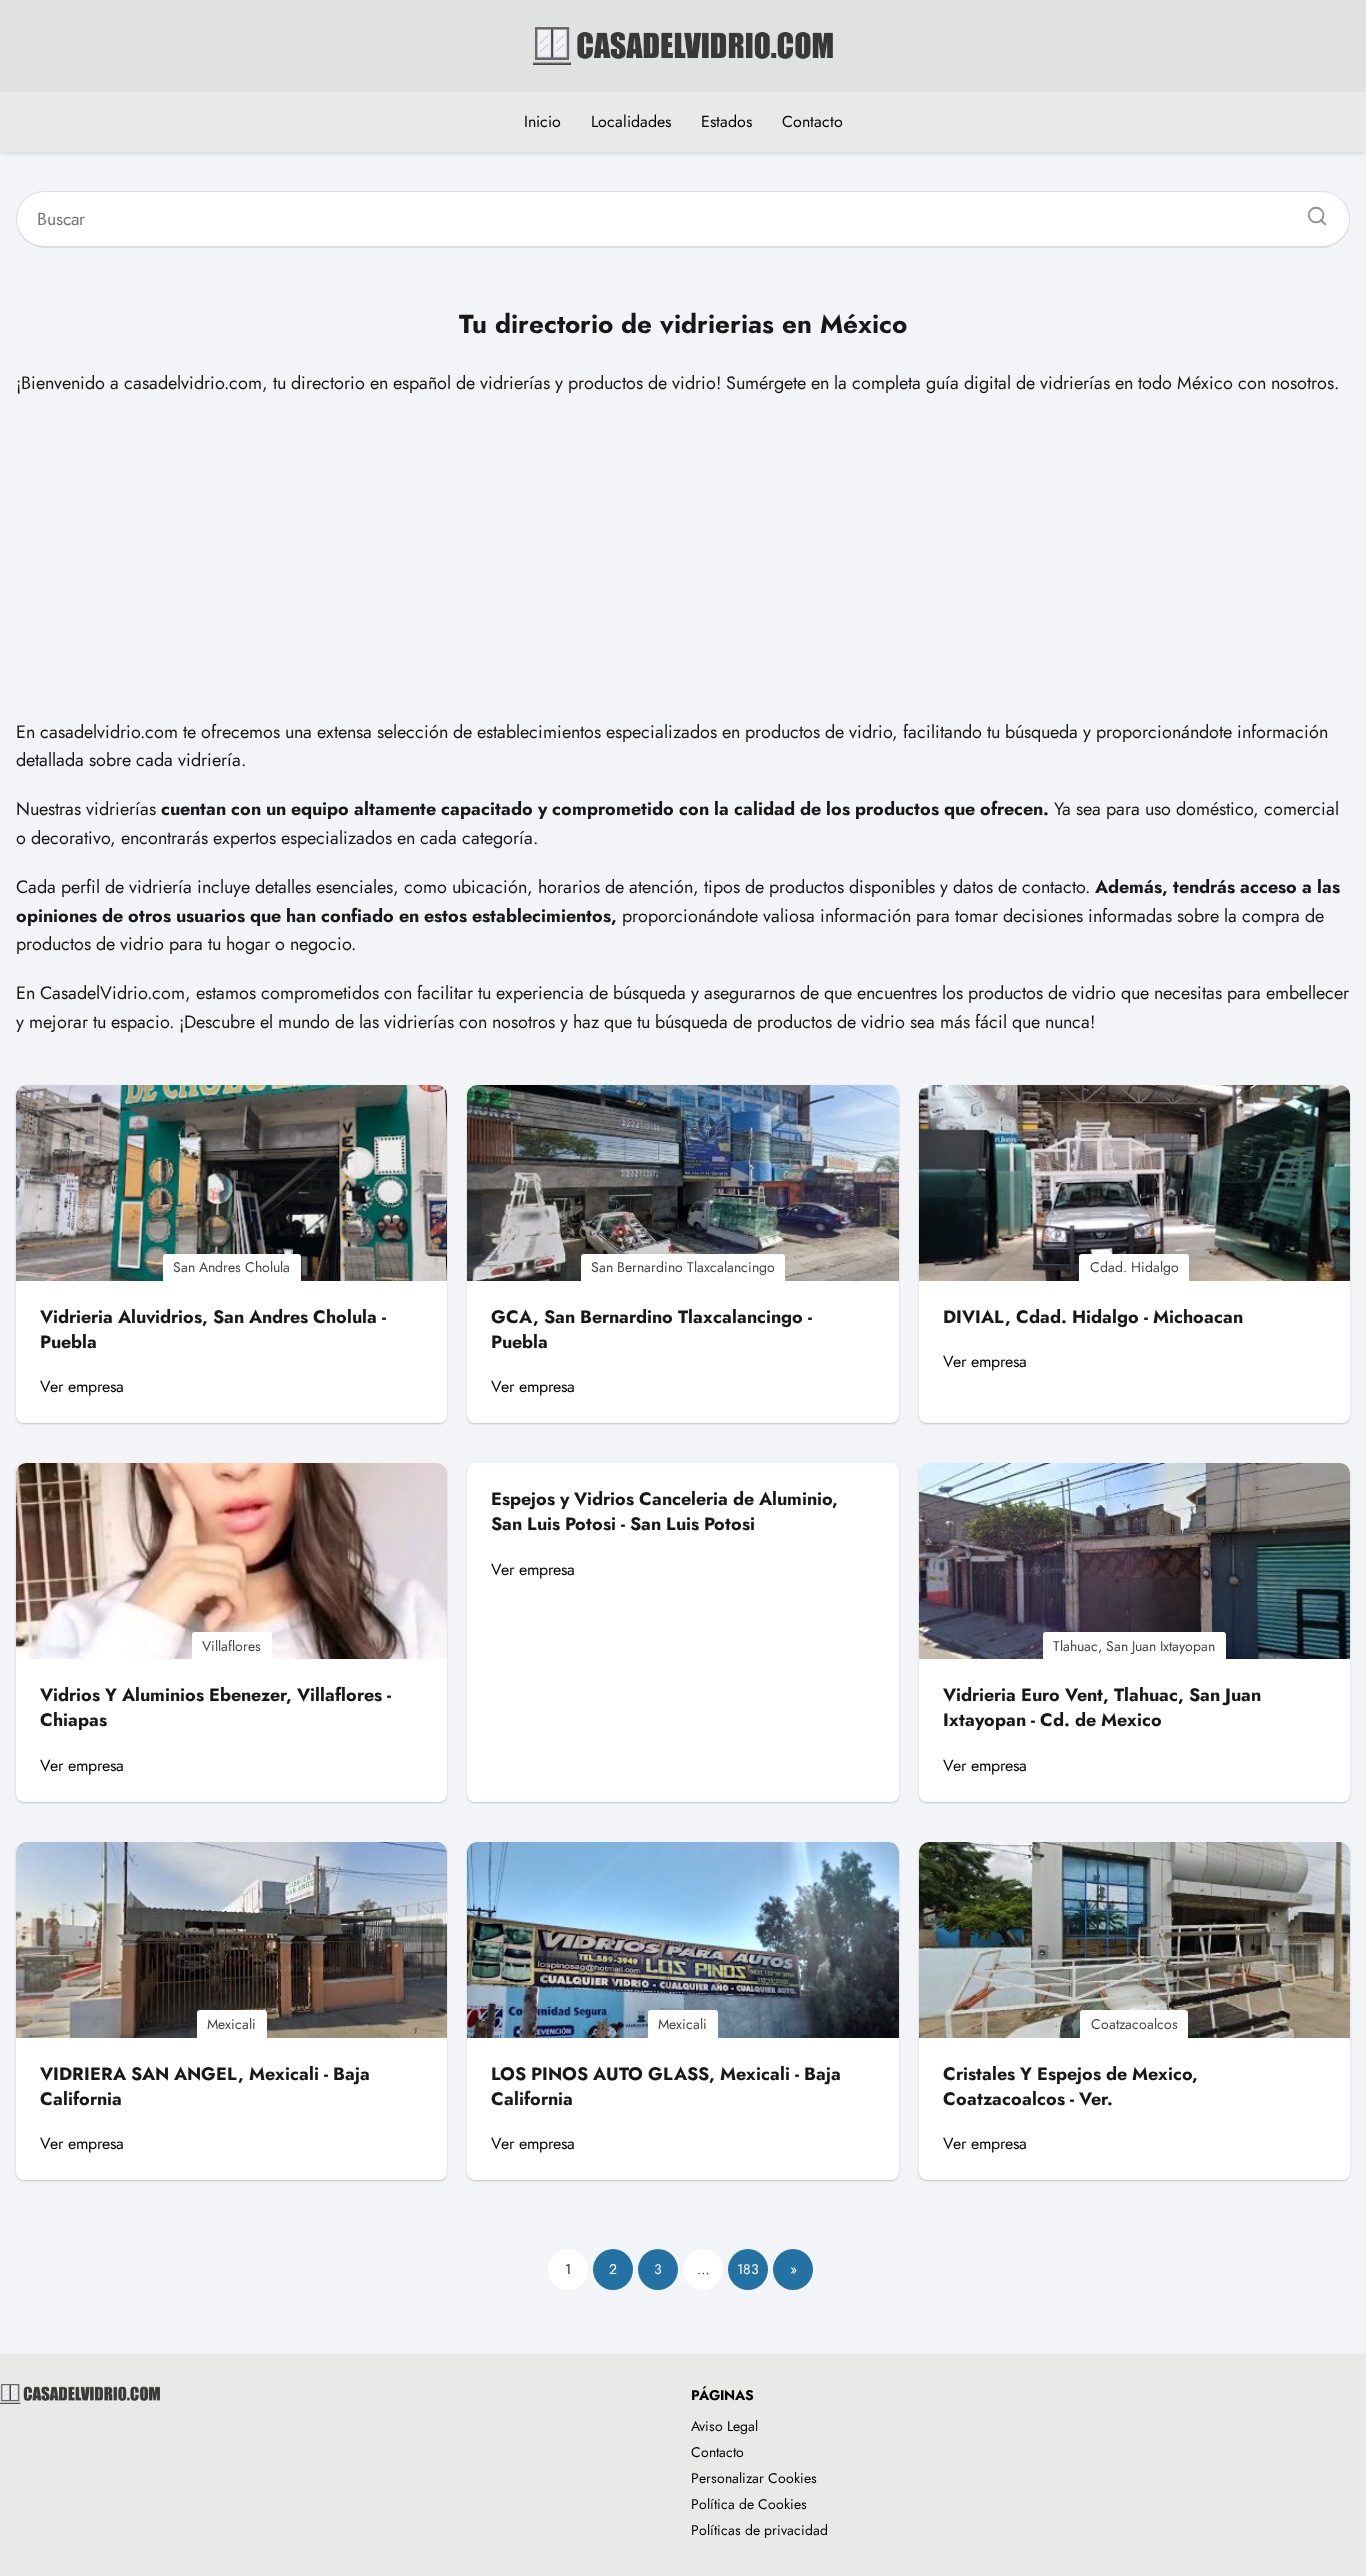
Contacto (812, 121)
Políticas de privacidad (759, 2530)
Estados (726, 121)
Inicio (542, 121)
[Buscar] (1310, 211)
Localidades (631, 121)
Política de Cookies (749, 2504)
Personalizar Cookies (754, 2478)
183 (748, 2269)
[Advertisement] (683, 558)
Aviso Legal (724, 2426)
